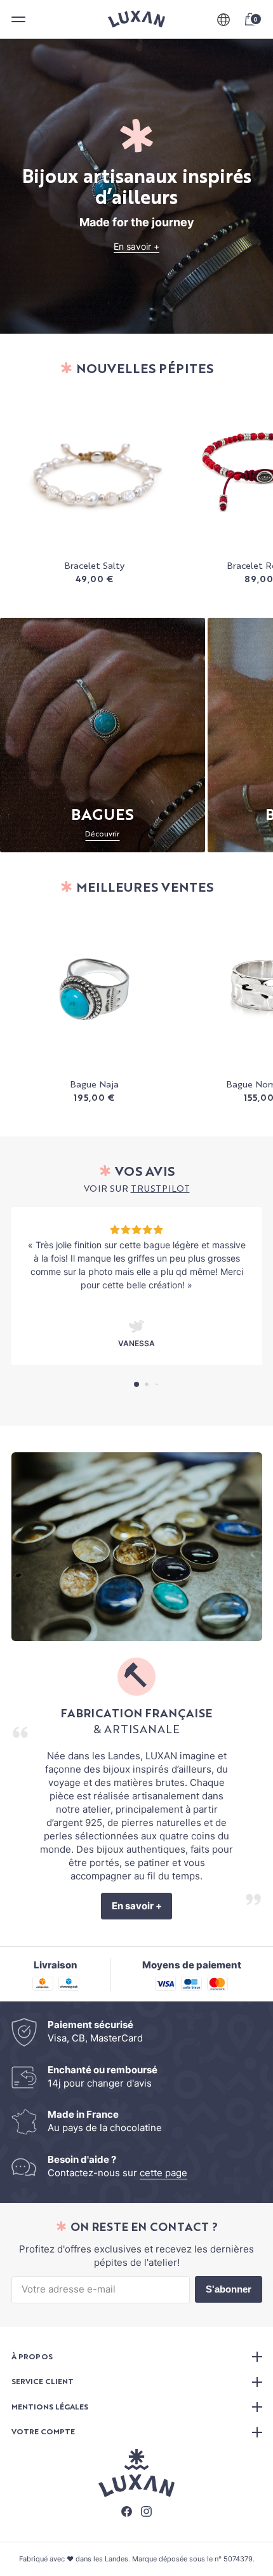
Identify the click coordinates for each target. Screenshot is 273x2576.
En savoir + (136, 246)
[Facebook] (127, 2513)
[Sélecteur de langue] (223, 20)
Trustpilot (160, 1189)
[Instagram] (146, 2513)
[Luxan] (136, 19)
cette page (163, 2173)
